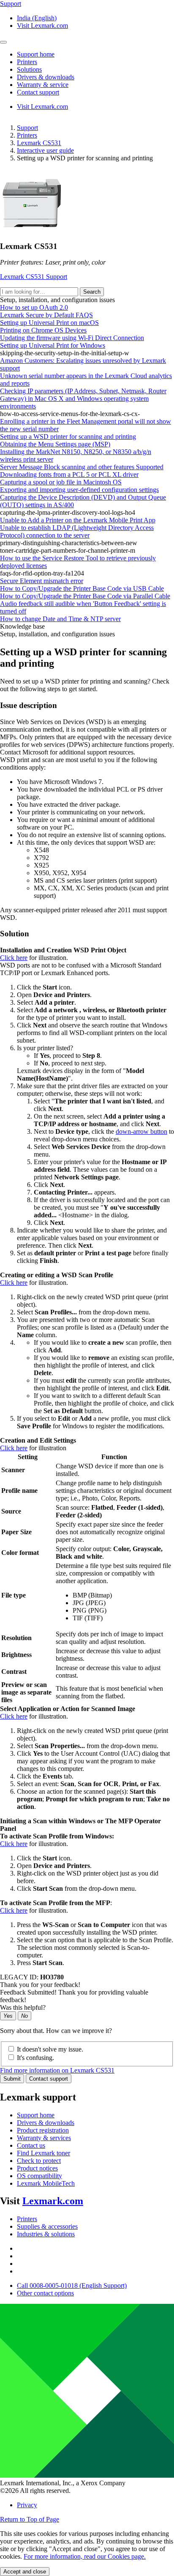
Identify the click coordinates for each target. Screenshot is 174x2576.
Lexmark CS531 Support (34, 277)
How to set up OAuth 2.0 (34, 307)
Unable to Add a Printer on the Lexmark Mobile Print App (78, 520)
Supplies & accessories (47, 2226)
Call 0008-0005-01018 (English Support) (72, 2285)
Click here (14, 958)
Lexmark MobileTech (46, 2183)
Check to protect (39, 2161)
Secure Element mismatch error (42, 581)
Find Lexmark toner (43, 2153)
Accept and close (25, 2572)
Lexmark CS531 (39, 143)
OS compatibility (39, 2176)
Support (27, 128)
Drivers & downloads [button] (46, 77)
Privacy (27, 2505)
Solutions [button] (29, 69)
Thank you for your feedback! (40, 1985)
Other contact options (45, 2293)
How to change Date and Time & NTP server (60, 619)
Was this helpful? (23, 2007)
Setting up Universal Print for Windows (53, 345)
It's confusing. (35, 2058)
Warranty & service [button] (43, 85)
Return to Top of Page (30, 2519)
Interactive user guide (45, 150)
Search (92, 292)
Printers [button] (27, 62)
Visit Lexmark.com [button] (42, 26)
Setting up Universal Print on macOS (49, 323)
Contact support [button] (38, 92)
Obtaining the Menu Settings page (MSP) (55, 444)
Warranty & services (44, 2138)
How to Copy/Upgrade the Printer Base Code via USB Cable (82, 588)
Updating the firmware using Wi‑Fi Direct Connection (72, 338)
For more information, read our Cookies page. (85, 2556)
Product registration (43, 2130)
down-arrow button (141, 1131)
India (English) (37, 18)
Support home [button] (36, 54)
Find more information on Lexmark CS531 (57, 2070)
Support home (36, 2115)
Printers (27, 135)
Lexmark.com (53, 2201)
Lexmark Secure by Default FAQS (46, 315)
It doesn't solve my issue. (50, 2049)
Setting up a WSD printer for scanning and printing (68, 437)
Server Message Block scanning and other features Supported (82, 467)
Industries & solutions (46, 2234)
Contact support (49, 2079)
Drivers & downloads (46, 2123)
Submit (12, 2079)
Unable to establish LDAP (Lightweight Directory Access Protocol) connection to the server (77, 531)
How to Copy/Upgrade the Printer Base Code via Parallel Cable (85, 596)
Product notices (37, 2168)
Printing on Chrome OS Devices (43, 330)
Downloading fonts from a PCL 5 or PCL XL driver (69, 474)
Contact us (31, 2145)
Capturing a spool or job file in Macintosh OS (61, 482)
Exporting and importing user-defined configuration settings (79, 490)
